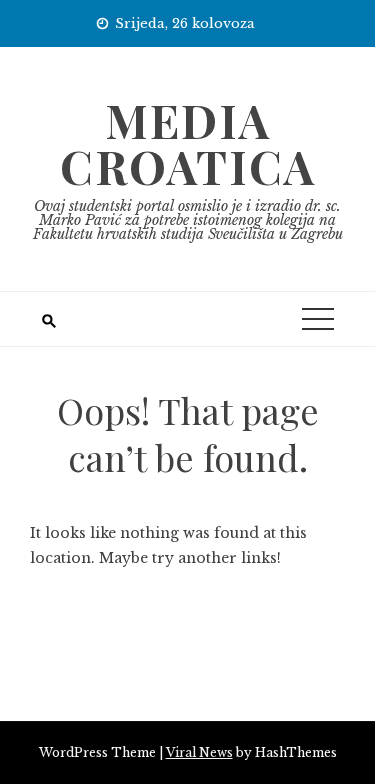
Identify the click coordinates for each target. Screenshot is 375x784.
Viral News (199, 752)
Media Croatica (188, 143)
